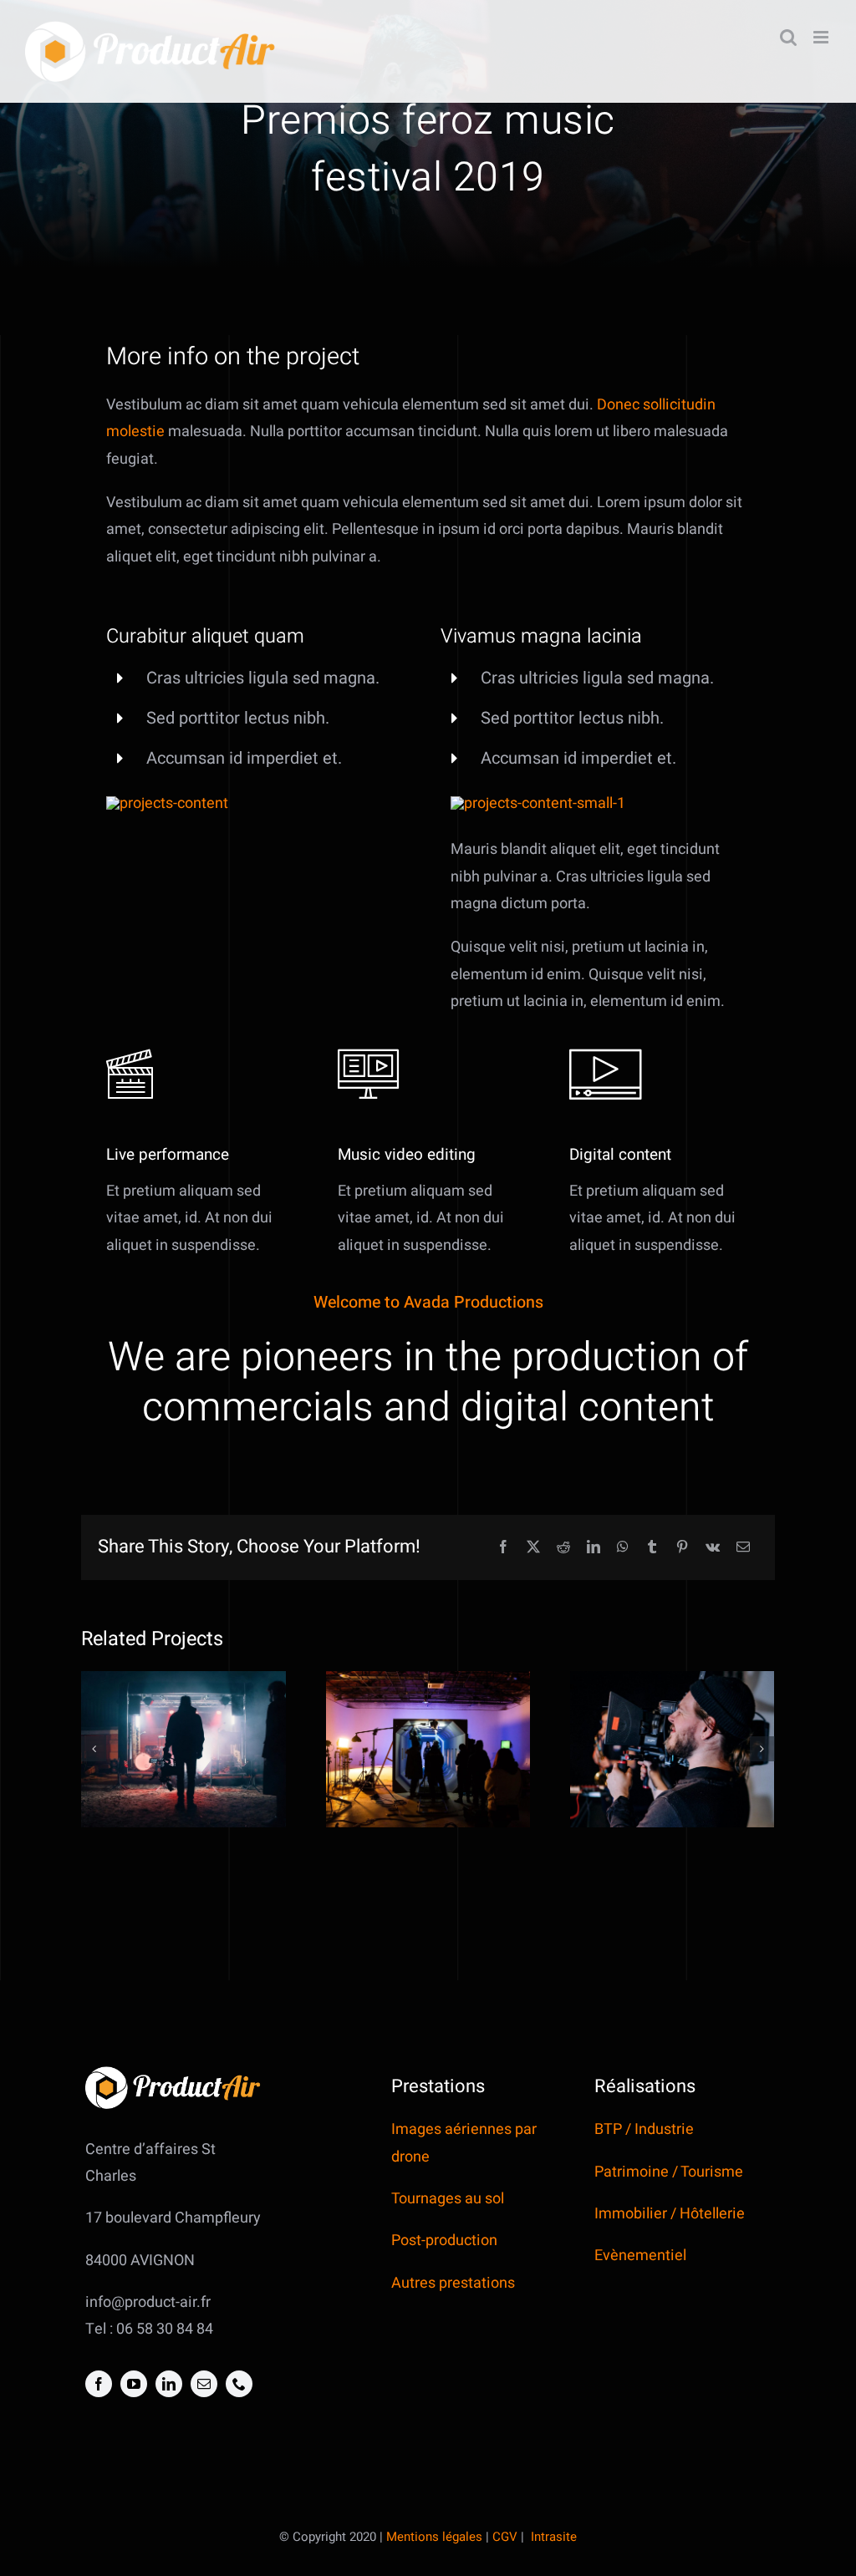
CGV (505, 2537)
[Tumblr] (652, 1548)
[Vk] (713, 1548)
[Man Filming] (538, 803)
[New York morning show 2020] (672, 1749)
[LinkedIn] (594, 1548)
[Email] (743, 1548)
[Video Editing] (167, 803)
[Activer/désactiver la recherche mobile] (788, 37)
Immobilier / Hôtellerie (670, 2214)
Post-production (446, 2241)
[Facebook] (503, 1548)
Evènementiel (640, 2256)
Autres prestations (453, 2283)
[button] (94, 1749)
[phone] (239, 2384)
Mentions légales (434, 2537)
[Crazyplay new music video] (183, 1749)
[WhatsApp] (623, 1548)
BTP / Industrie (644, 2129)
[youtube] (134, 2384)
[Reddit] (563, 1548)
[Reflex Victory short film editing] (428, 1749)
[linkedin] (169, 2384)
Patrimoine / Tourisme (669, 2172)
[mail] (204, 2384)
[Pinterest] (682, 1548)
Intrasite (554, 2537)
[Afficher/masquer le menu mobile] (822, 37)
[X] (533, 1548)
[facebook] (99, 2384)
